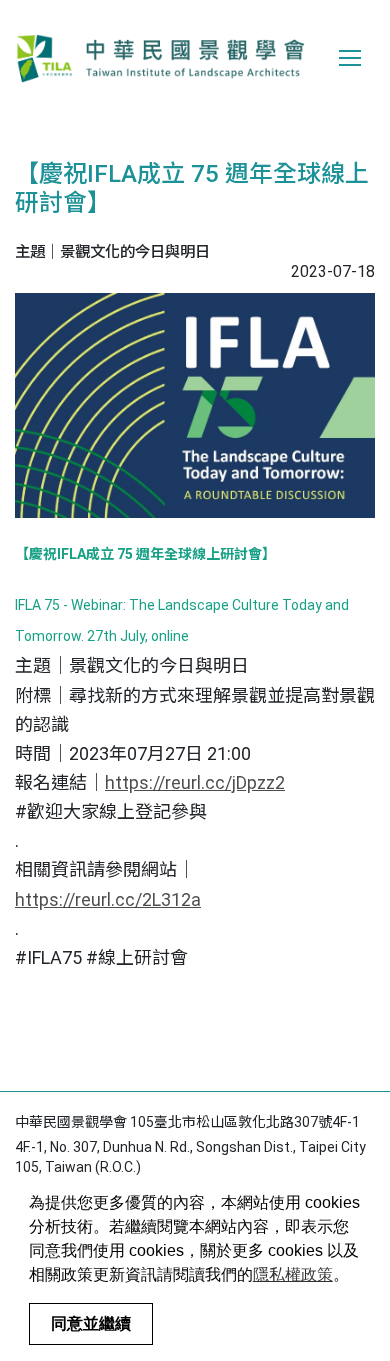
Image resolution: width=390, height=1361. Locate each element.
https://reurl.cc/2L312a (108, 899)
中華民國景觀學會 (160, 58)
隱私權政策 (293, 1274)
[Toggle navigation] (350, 58)
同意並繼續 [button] (91, 1323)
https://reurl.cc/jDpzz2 (195, 782)
